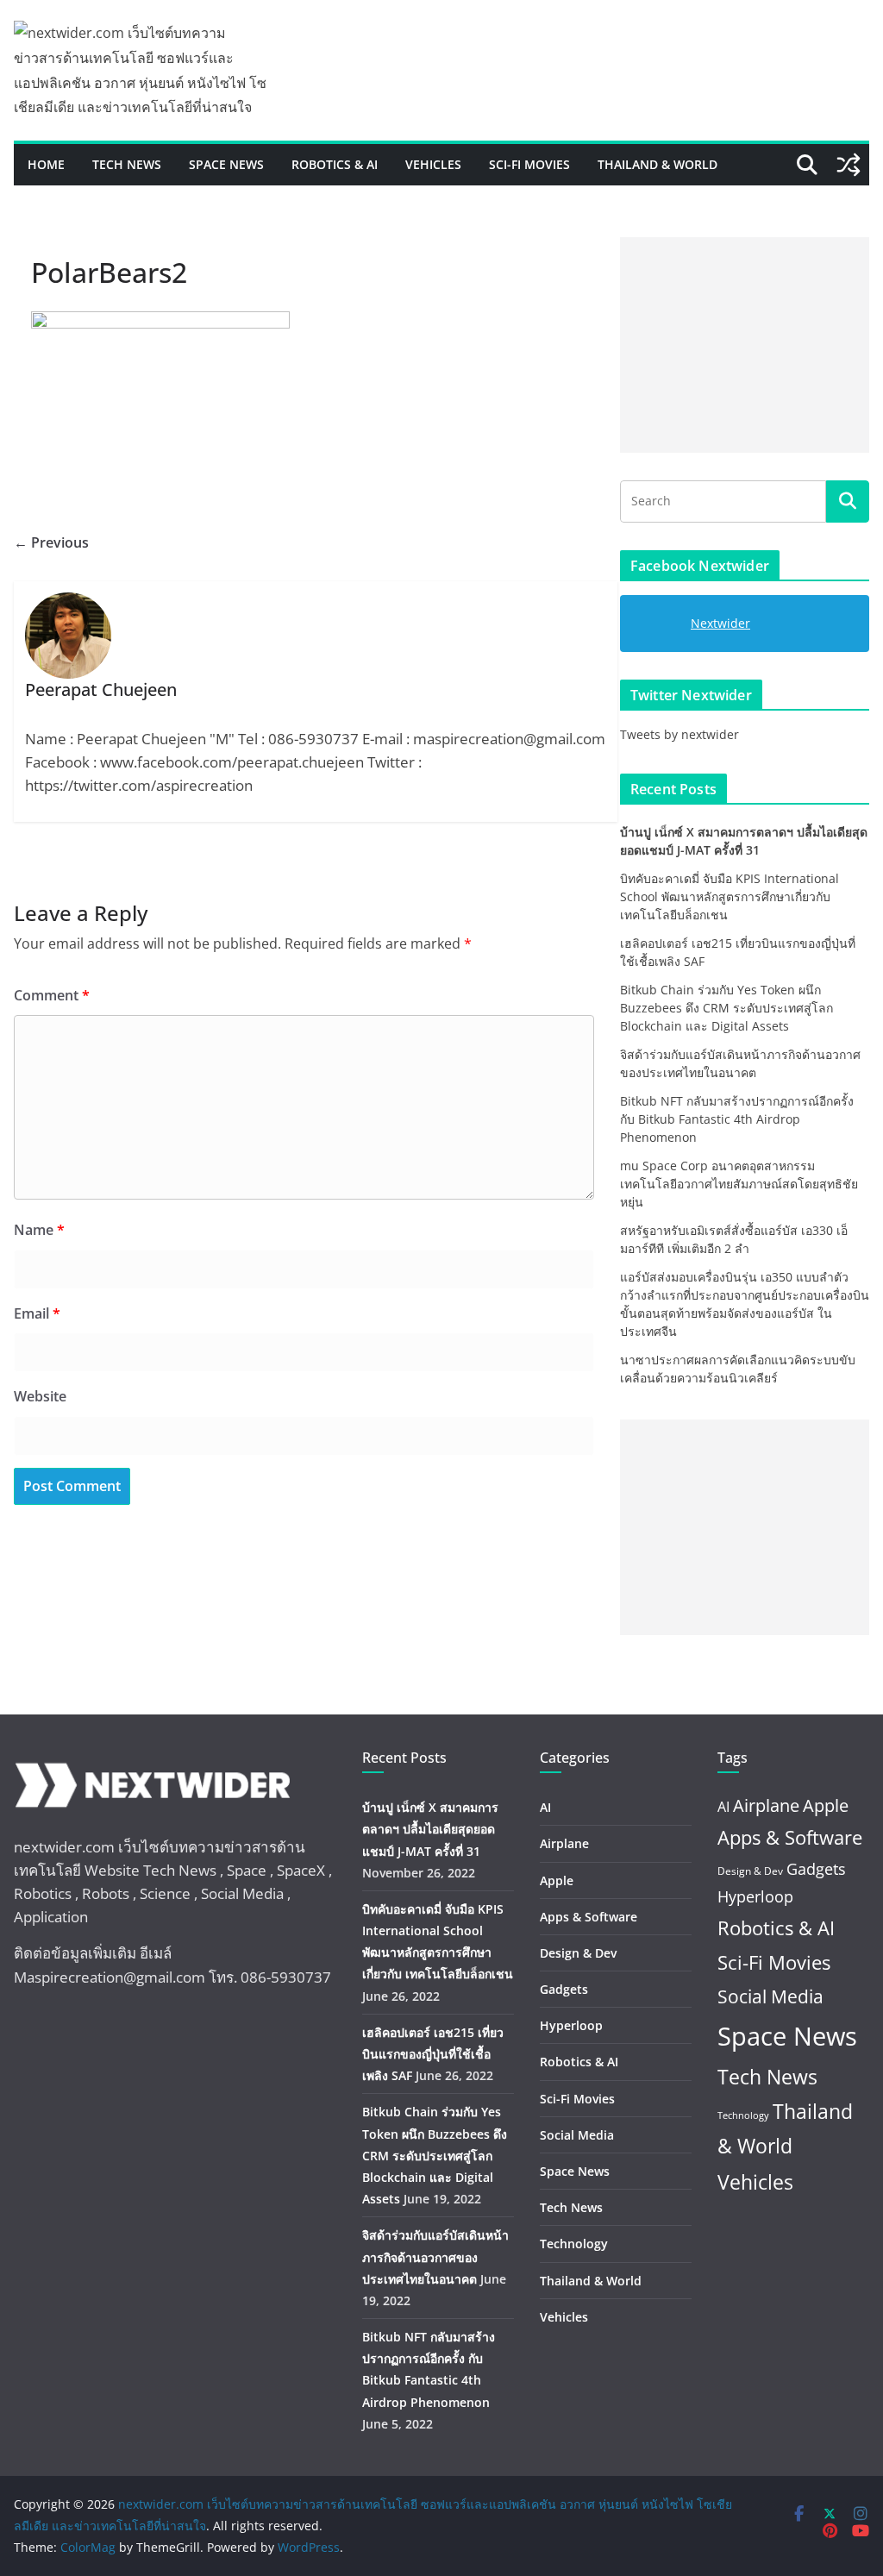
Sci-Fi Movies (529, 164)
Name (39, 1230)
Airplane (564, 1843)
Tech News (127, 164)
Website (40, 1396)
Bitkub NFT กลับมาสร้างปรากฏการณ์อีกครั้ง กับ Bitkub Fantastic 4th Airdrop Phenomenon (737, 1119)
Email (37, 1313)
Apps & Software (589, 1917)
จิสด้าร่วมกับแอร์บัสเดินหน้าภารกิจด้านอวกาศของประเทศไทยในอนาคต (435, 2256)
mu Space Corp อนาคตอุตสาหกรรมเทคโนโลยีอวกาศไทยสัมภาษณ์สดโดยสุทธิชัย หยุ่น (739, 1184)
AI (545, 1807)
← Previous (51, 542)
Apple (557, 1880)
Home (46, 164)
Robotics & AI (335, 164)
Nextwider (720, 623)
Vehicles (433, 164)
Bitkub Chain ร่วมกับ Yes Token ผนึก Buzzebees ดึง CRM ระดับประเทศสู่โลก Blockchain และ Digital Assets (726, 1008)
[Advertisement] (745, 345)
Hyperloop (571, 2025)
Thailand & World (658, 164)
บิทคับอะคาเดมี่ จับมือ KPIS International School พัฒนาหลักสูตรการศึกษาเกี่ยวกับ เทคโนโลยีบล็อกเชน (730, 896)
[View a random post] (849, 165)
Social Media (577, 2135)
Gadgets (564, 1989)
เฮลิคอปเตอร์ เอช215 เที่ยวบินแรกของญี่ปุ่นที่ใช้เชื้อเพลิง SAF (433, 2054)
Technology (574, 2244)
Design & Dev (578, 1953)
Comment (52, 995)
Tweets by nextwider (679, 734)
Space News (226, 164)
